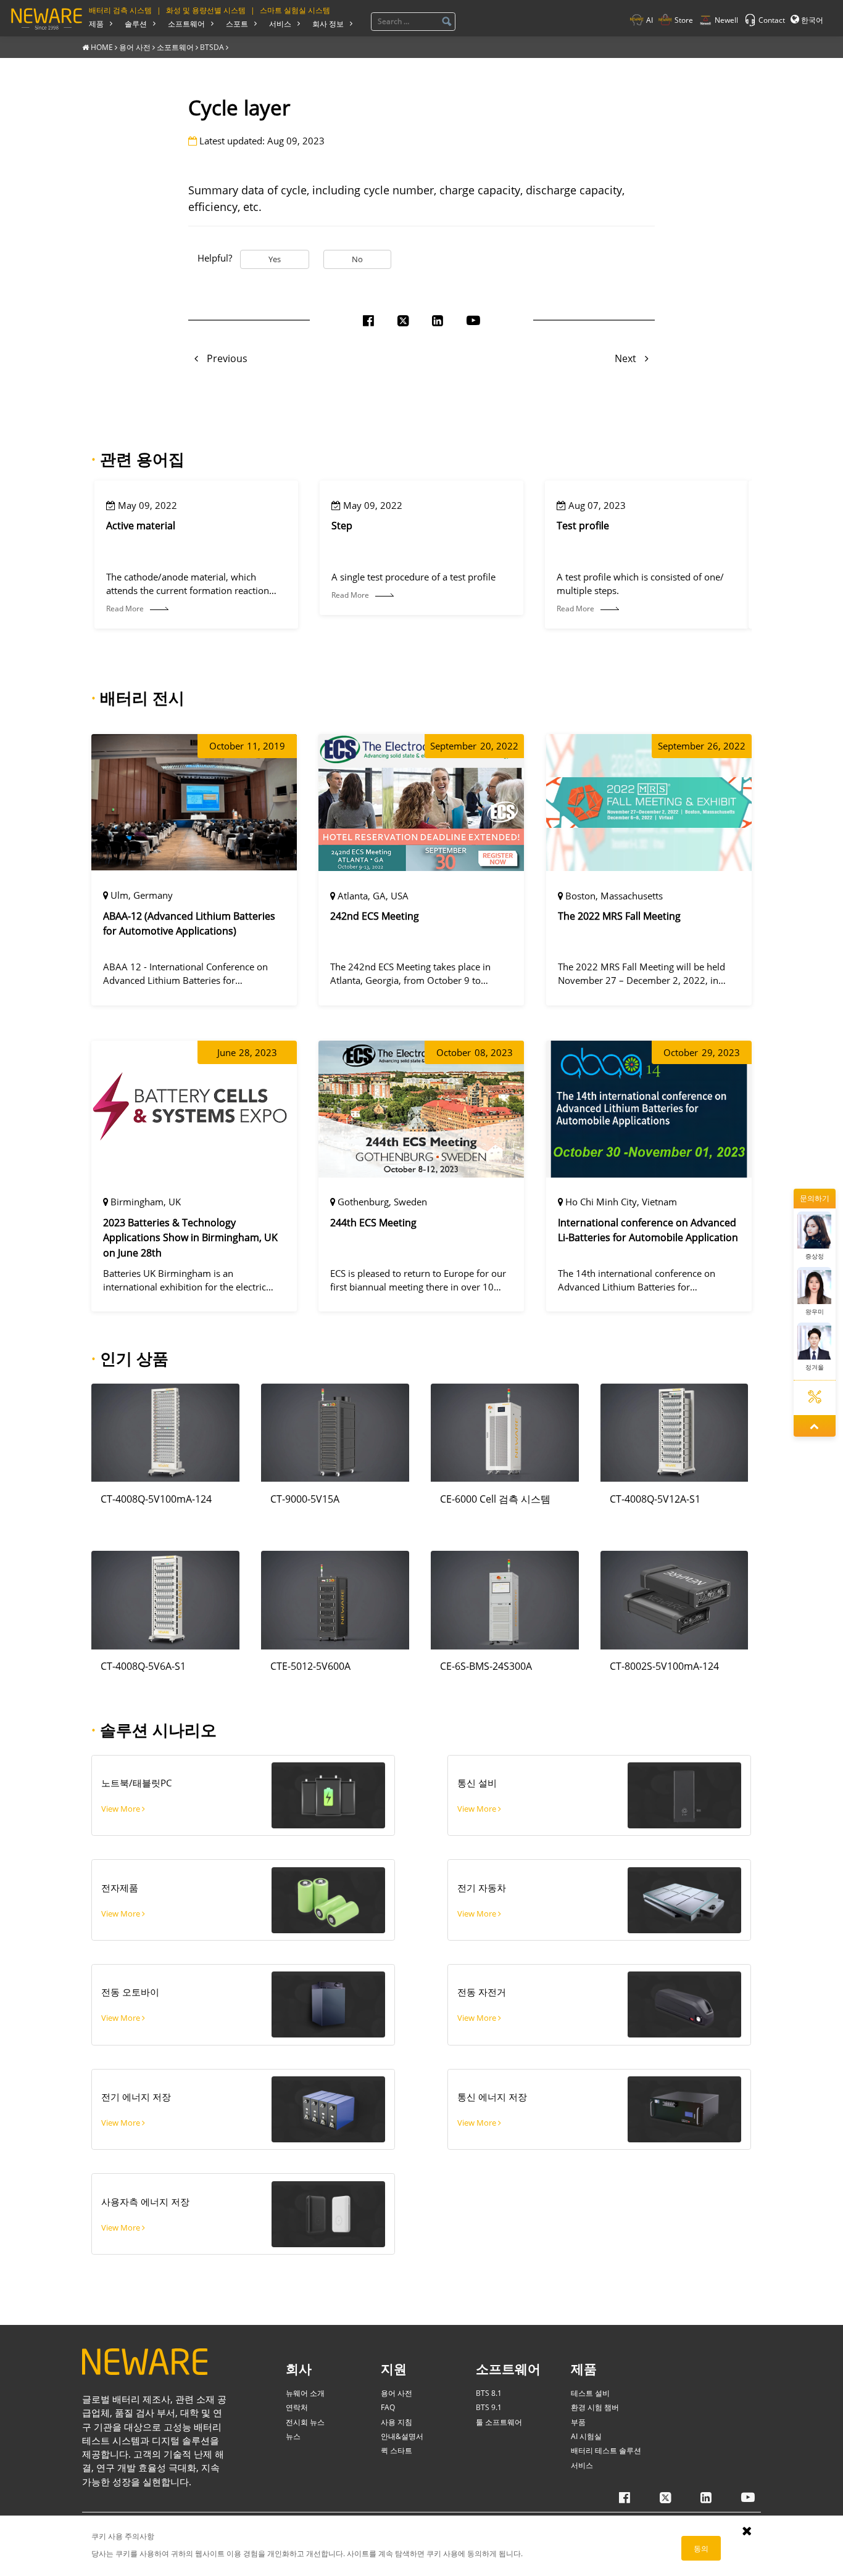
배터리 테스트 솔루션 (606, 2450)
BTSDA (212, 47)
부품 (578, 2422)
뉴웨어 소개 (305, 2393)
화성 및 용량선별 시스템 (206, 10)
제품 (96, 23)
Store (684, 20)
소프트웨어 (186, 23)
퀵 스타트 (397, 2450)
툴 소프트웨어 (499, 2422)
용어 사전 (135, 47)
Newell (726, 20)
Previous (226, 358)
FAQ (388, 2407)
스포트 (237, 23)
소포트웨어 (175, 47)
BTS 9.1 (489, 2407)
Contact (772, 20)
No (357, 259)
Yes (275, 259)
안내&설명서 (402, 2436)
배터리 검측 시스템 (120, 10)
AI (650, 20)
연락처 (297, 2407)
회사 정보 (328, 23)
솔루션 (136, 23)
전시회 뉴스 (305, 2422)
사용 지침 (397, 2422)
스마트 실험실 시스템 (295, 10)
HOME (102, 47)
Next (627, 358)
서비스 (280, 23)
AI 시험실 (586, 2436)
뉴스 (293, 2436)
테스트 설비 (590, 2393)
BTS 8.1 (489, 2393)
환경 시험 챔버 (595, 2407)
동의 (701, 2548)
